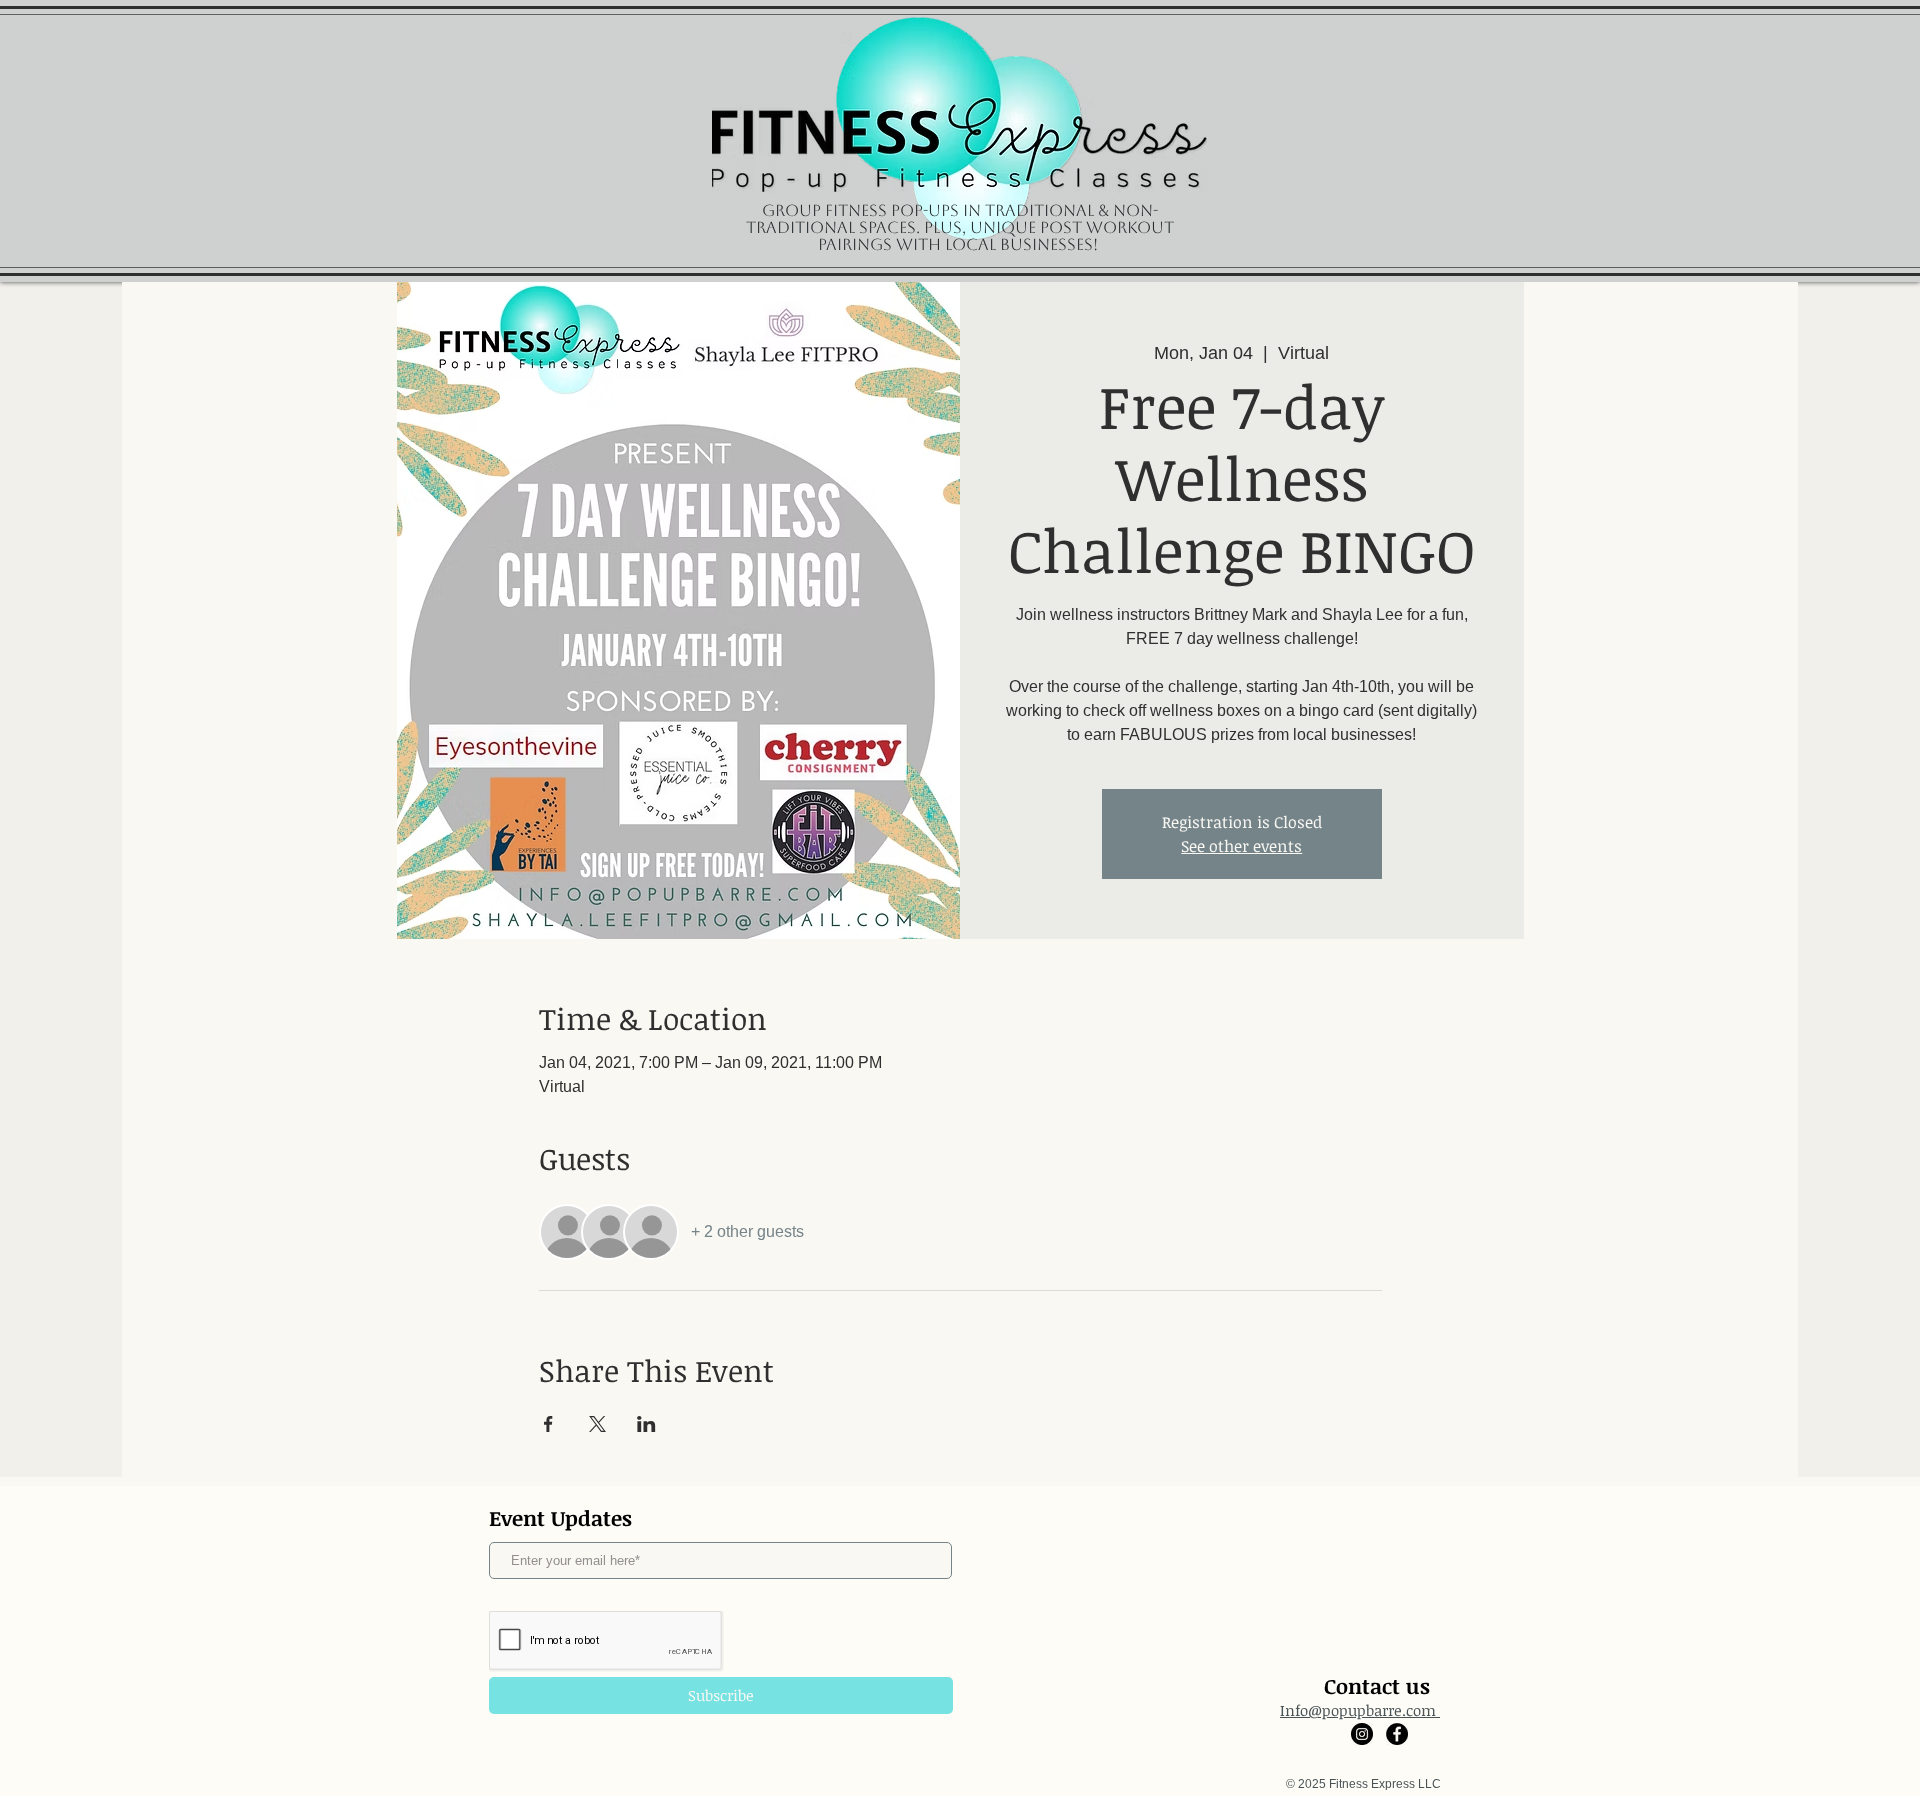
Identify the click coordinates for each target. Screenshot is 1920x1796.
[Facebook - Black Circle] (1397, 1734)
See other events (1241, 846)
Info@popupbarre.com (1360, 1710)
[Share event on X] (597, 1424)
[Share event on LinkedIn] (646, 1424)
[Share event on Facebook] (548, 1424)
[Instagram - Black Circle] (1362, 1734)
